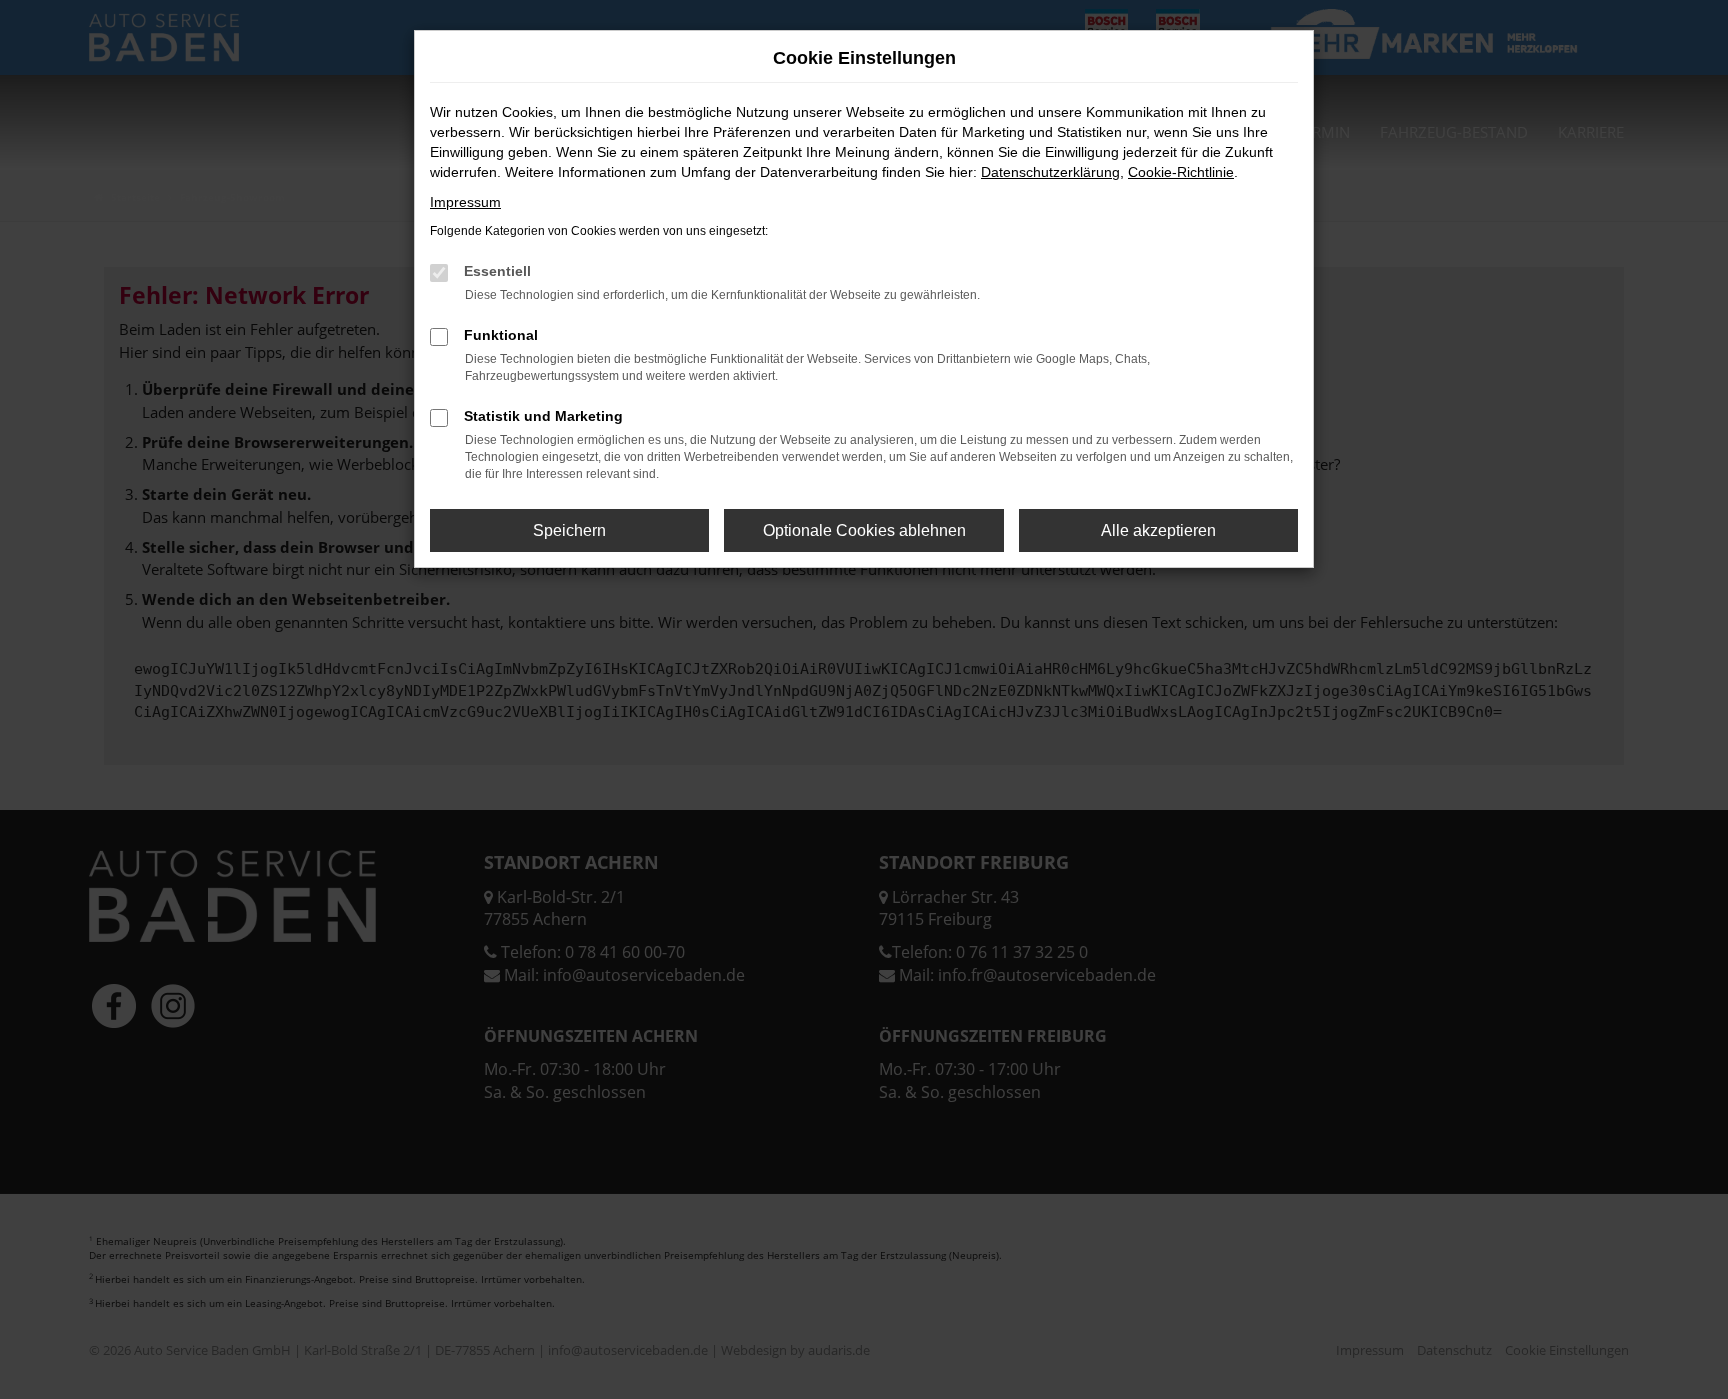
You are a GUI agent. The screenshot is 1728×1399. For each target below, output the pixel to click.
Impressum (465, 202)
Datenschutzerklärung (1050, 172)
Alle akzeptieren (1158, 530)
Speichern (569, 530)
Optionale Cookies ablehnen (864, 530)
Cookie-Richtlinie (1181, 172)
